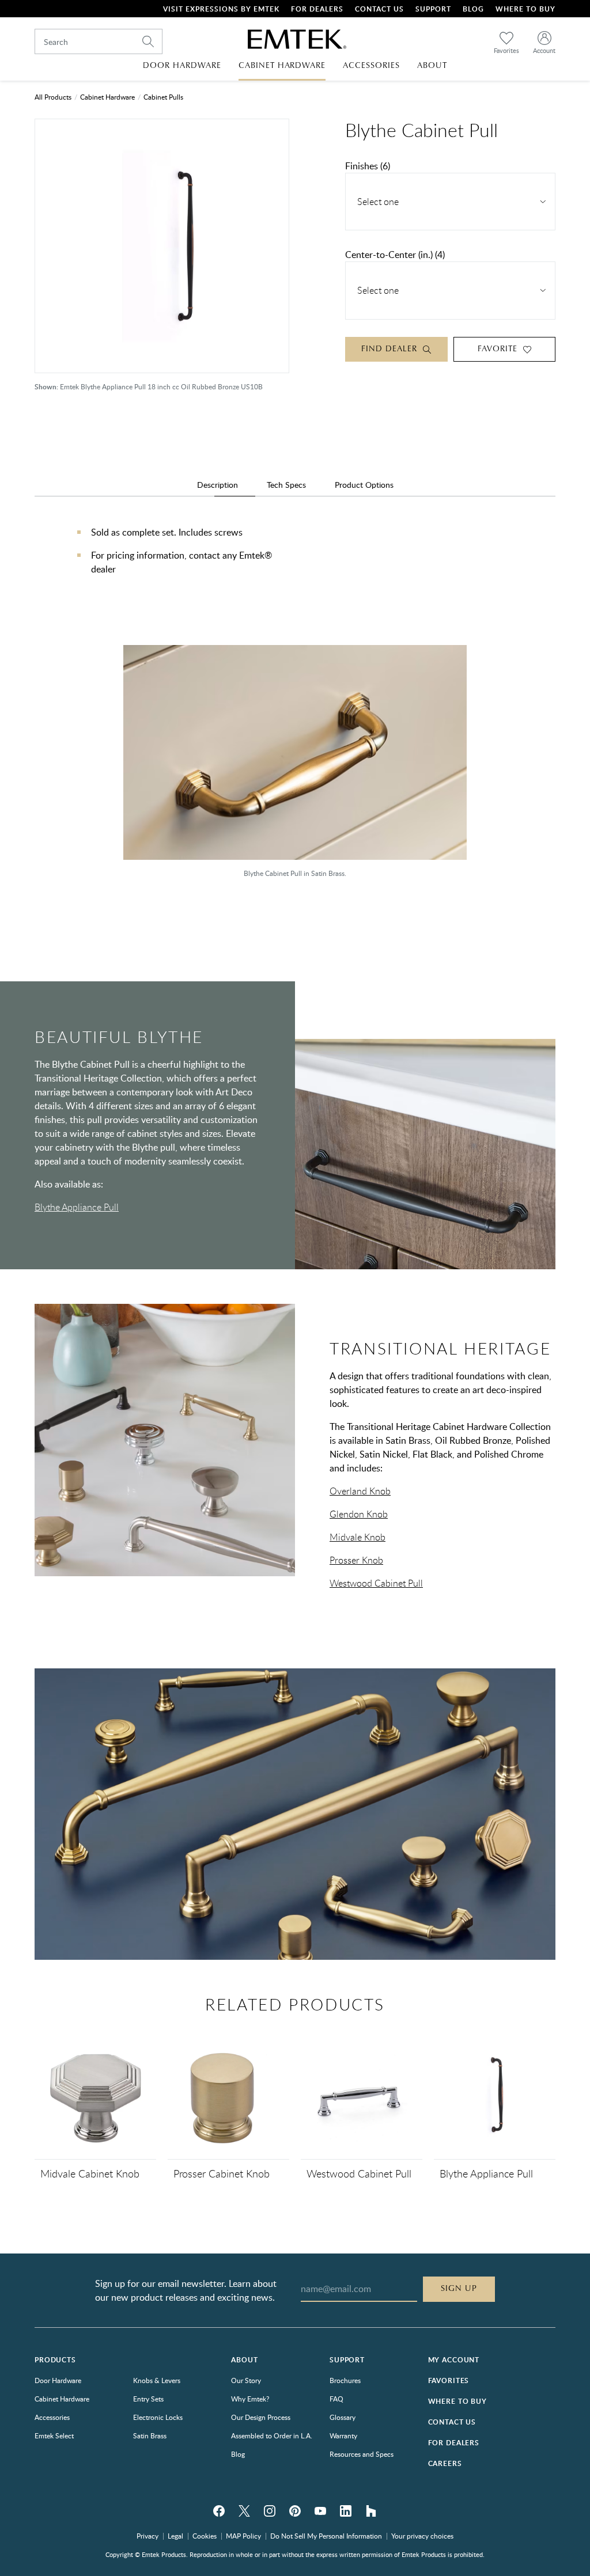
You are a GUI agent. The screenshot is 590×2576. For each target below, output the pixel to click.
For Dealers (317, 9)
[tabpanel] (295, 562)
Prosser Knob (356, 1560)
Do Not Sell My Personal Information (326, 2536)
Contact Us (379, 9)
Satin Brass (150, 2435)
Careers (445, 2463)
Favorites (449, 2380)
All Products (53, 97)
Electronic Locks (158, 2417)
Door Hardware (58, 2380)
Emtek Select (54, 2435)
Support (433, 9)
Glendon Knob (359, 1514)
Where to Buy (457, 2401)
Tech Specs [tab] (286, 485)
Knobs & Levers (157, 2380)
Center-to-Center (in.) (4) (395, 255)
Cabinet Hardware (107, 97)
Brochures (345, 2380)
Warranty (343, 2435)
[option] (295, 767)
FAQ (336, 2399)
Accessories (52, 2417)
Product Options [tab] (364, 485)
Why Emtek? (250, 2399)
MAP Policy (243, 2536)
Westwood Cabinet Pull (376, 1583)
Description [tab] (218, 485)
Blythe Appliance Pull (77, 1207)
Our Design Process (261, 2417)
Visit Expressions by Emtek (221, 9)
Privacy (147, 2536)
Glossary (343, 2417)
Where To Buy (525, 9)
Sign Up (459, 2289)
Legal (175, 2536)
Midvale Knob (358, 1537)
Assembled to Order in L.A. (272, 2435)
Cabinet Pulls (163, 97)
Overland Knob (360, 1491)
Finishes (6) (368, 166)
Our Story (246, 2380)
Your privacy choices (422, 2536)
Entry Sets (148, 2399)
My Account (454, 2360)
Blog (473, 9)
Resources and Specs (362, 2454)
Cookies (205, 2536)
